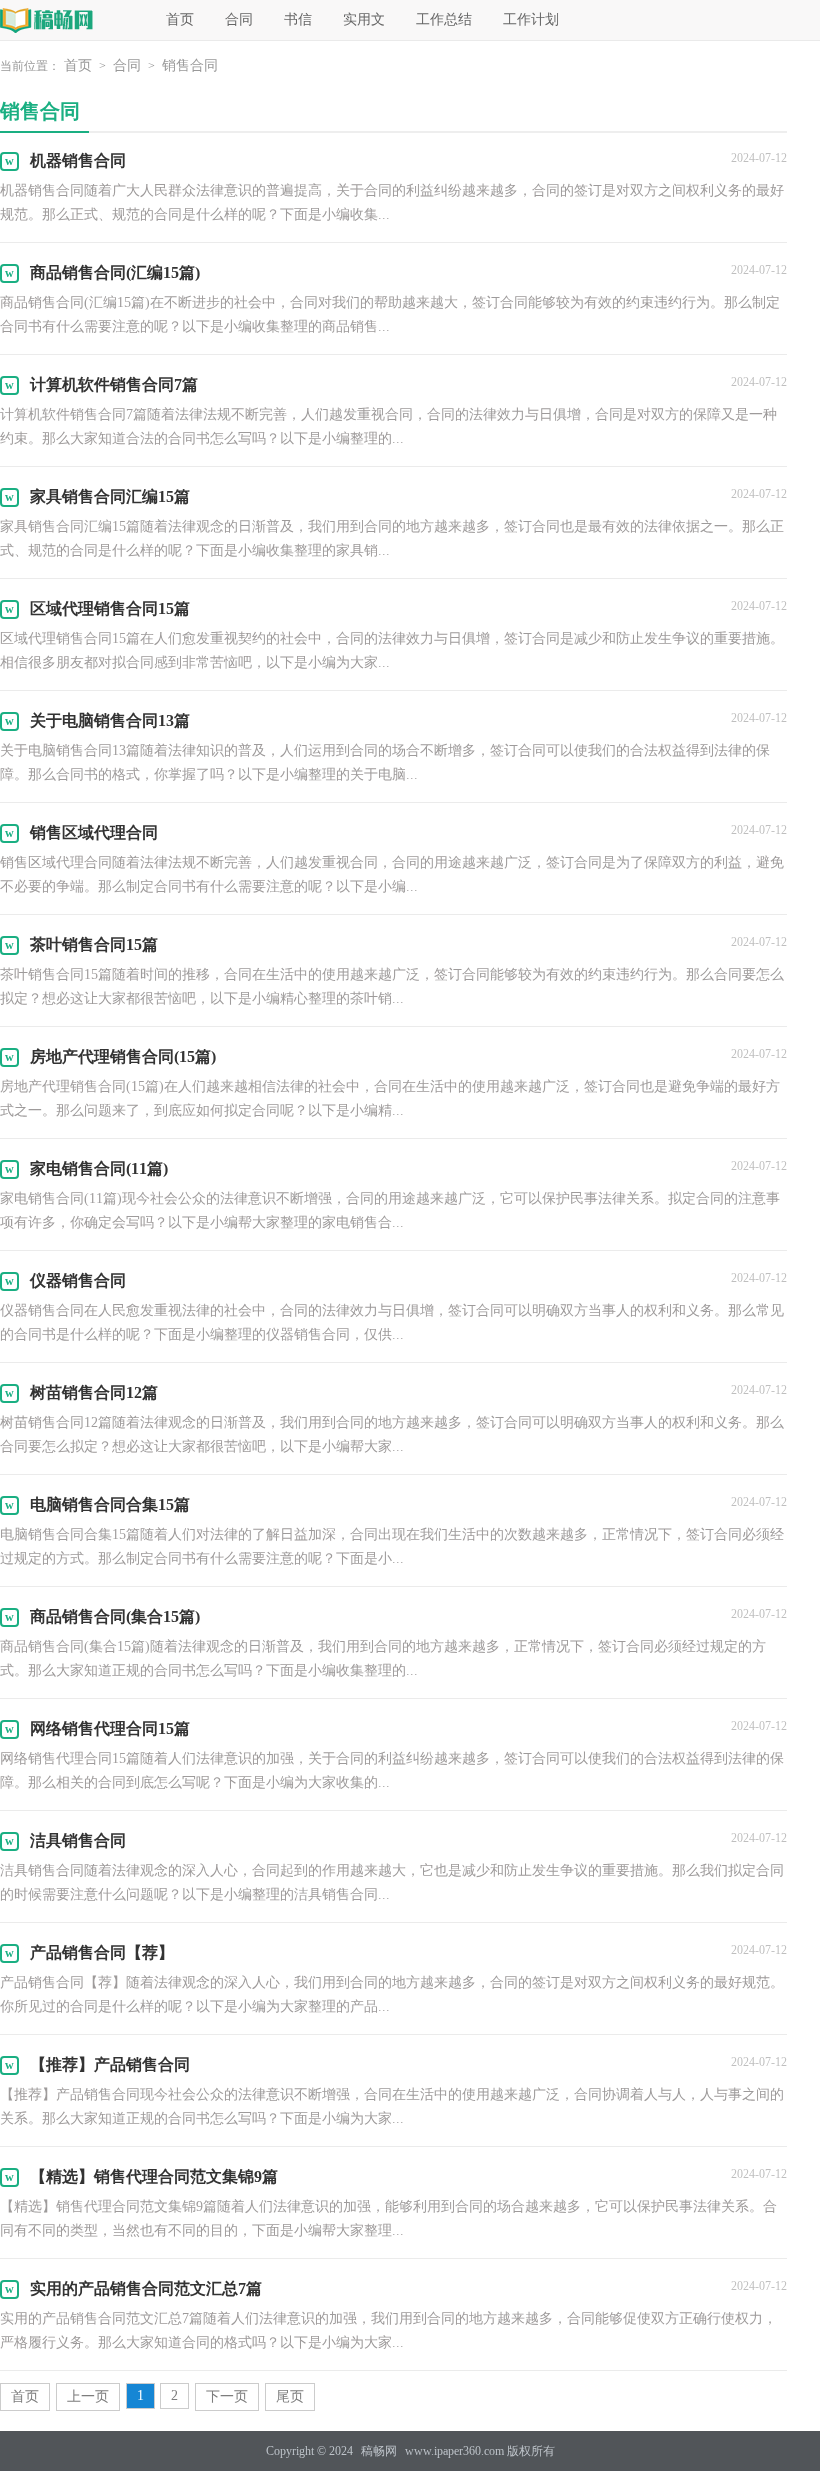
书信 (298, 19)
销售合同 (190, 65)
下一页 (227, 2396)
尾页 (290, 2396)
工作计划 (531, 19)
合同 (239, 19)
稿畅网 (379, 2451)
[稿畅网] (67, 19)
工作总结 (444, 19)
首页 (180, 19)
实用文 (364, 19)
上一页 (88, 2396)
